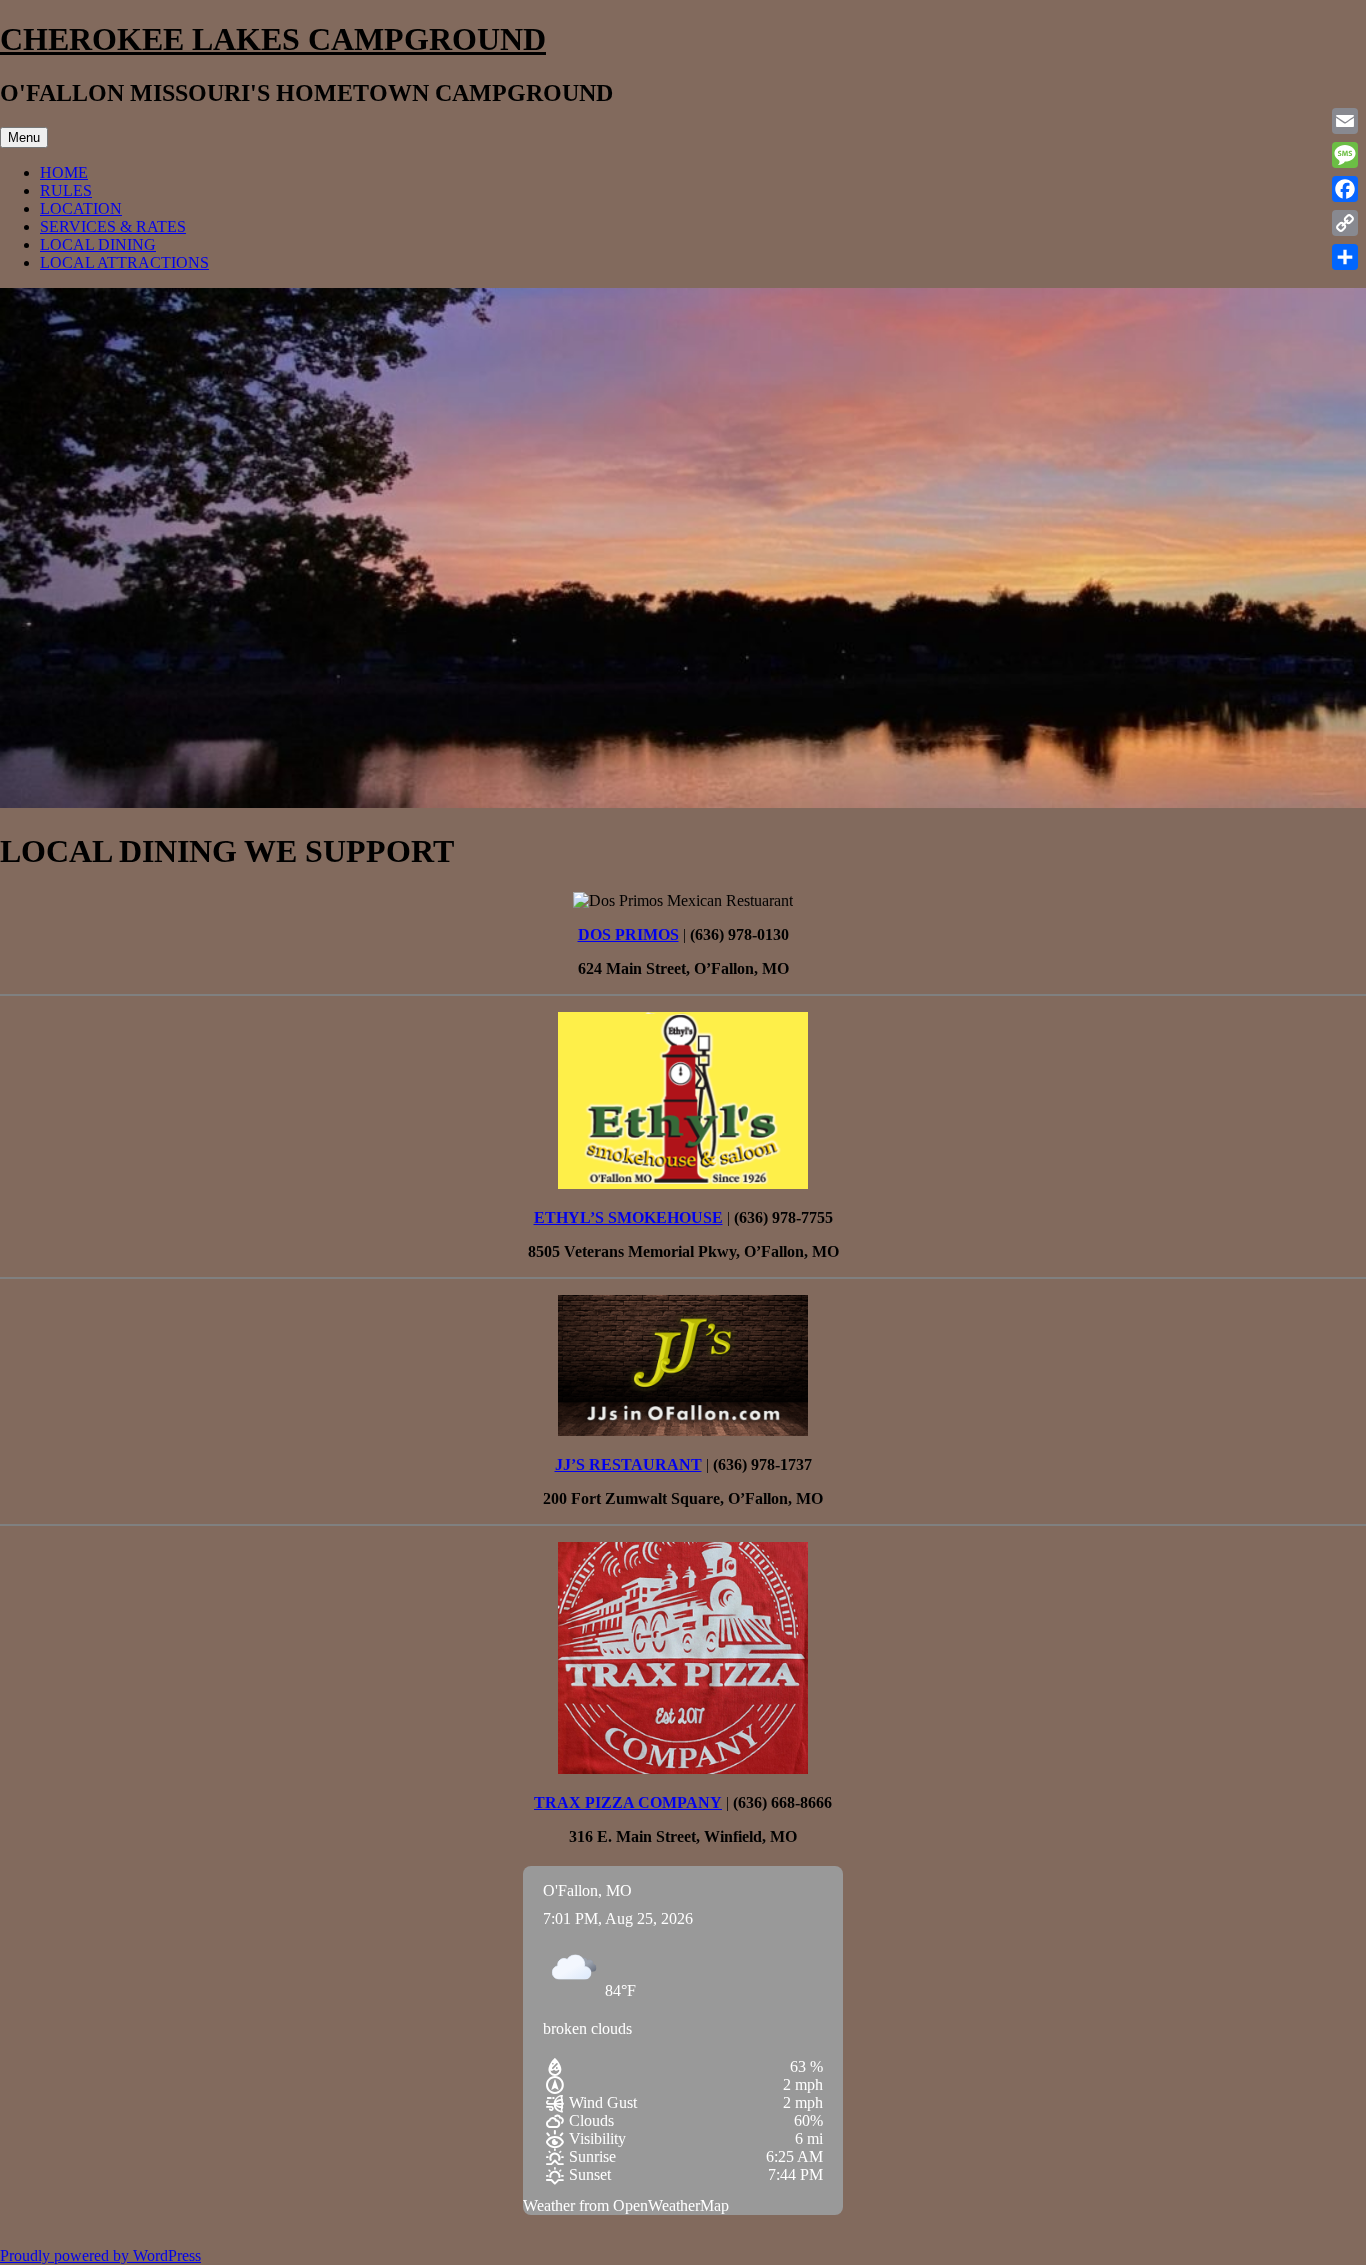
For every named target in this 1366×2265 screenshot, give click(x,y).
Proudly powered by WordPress (100, 2255)
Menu (24, 137)
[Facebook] (1345, 189)
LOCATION (81, 208)
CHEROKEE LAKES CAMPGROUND (273, 39)
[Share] (1345, 257)
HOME (64, 172)
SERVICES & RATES (113, 226)
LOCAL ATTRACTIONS (124, 262)
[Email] (1345, 121)
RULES (66, 190)
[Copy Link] (1345, 223)
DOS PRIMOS (628, 934)
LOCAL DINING (98, 244)
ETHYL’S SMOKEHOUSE (628, 1217)
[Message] (1345, 155)
